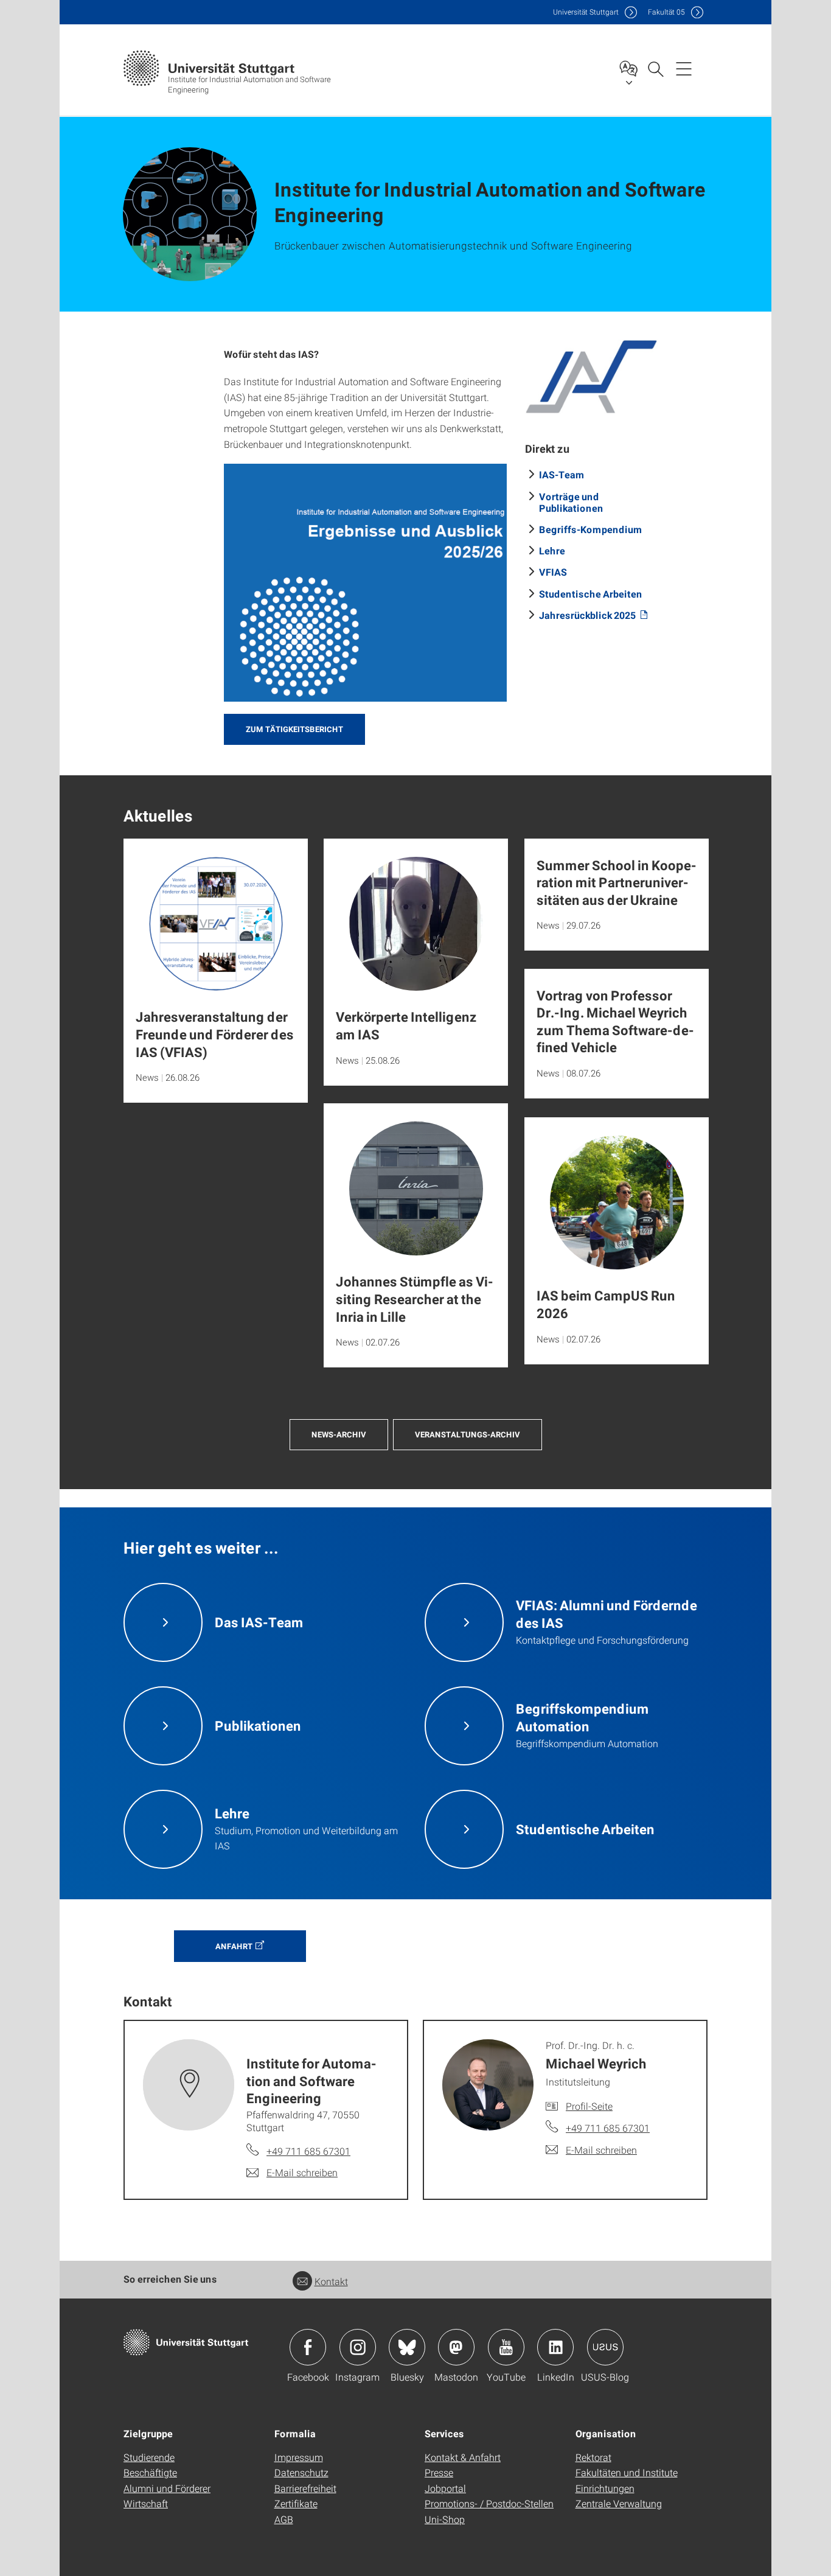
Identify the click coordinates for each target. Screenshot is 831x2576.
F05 (666, 12)
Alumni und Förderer (167, 2488)
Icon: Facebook (308, 2347)
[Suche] (655, 68)
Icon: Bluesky (407, 2347)
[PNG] (365, 583)
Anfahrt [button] (234, 1946)
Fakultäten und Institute (627, 2472)
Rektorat (593, 2457)
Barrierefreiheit (305, 2488)
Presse (439, 2472)
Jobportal (445, 2488)
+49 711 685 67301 (308, 2151)
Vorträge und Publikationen (571, 502)
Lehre (552, 550)
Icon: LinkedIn (555, 2347)
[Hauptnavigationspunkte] (684, 68)
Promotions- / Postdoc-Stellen (489, 2503)
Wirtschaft (146, 2503)
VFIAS (553, 572)
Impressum (299, 2457)
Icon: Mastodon (456, 2347)
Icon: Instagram (358, 2347)
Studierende (149, 2457)
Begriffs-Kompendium (591, 529)
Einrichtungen (605, 2488)
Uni (586, 12)
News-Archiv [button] (339, 1434)
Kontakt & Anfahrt (463, 2457)
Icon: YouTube (506, 2347)
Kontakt (331, 2281)
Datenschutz (301, 2472)
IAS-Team (562, 474)
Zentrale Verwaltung (619, 2503)
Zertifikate (296, 2503)
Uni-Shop (445, 2519)
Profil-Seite (589, 2106)
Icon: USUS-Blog (605, 2347)
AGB (284, 2519)
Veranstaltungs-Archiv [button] (468, 1434)
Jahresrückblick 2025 (588, 615)
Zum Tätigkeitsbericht (294, 729)
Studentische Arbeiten (591, 594)
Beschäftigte (150, 2472)
